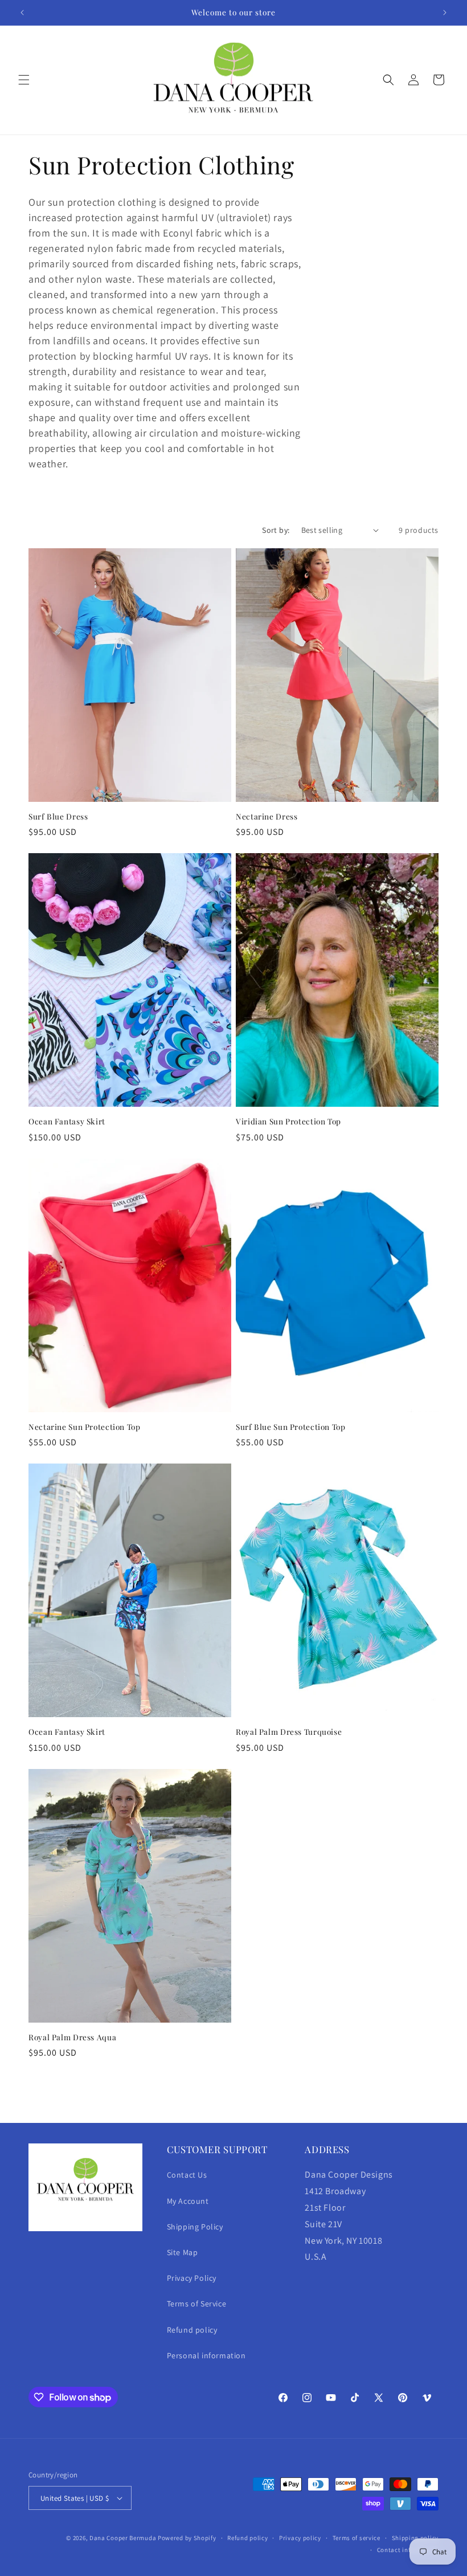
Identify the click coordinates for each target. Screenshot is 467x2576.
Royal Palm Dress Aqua (72, 2037)
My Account (188, 2201)
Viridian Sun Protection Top (288, 1121)
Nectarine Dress (267, 816)
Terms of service (357, 2538)
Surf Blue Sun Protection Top (291, 1427)
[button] (24, 80)
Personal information (206, 2355)
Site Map (183, 2252)
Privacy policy (300, 2538)
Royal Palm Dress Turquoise (289, 1732)
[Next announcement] (445, 13)
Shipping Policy (195, 2227)
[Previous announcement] (22, 13)
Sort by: (276, 530)
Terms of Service (197, 2304)
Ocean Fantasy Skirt (67, 1121)
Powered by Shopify (187, 2538)
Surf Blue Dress (58, 816)
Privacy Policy (192, 2278)
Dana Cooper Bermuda (123, 2538)
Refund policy (192, 2330)
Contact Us (187, 2175)
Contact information (408, 2550)
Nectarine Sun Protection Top (85, 1427)
